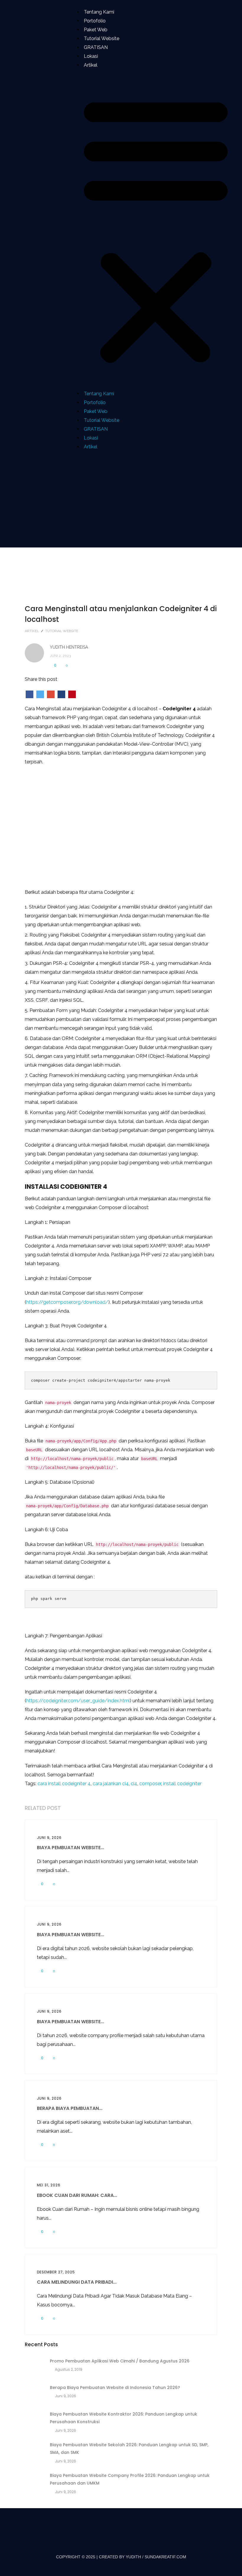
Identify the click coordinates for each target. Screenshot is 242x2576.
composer (150, 1784)
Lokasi (91, 56)
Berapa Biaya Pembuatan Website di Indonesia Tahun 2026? (115, 2388)
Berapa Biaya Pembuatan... (70, 2108)
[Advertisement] (121, 499)
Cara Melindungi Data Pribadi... (77, 2282)
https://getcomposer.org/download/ (67, 1302)
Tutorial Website (102, 38)
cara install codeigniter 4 (64, 1784)
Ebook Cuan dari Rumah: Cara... (77, 2195)
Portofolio (95, 21)
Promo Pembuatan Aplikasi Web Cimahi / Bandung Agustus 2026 (120, 2361)
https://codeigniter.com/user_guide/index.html (78, 1701)
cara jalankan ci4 (111, 1784)
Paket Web (96, 30)
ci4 (134, 1784)
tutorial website (62, 631)
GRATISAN (96, 47)
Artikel (91, 65)
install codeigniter (182, 1784)
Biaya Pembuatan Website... (71, 1848)
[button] (156, 230)
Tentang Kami (99, 12)
